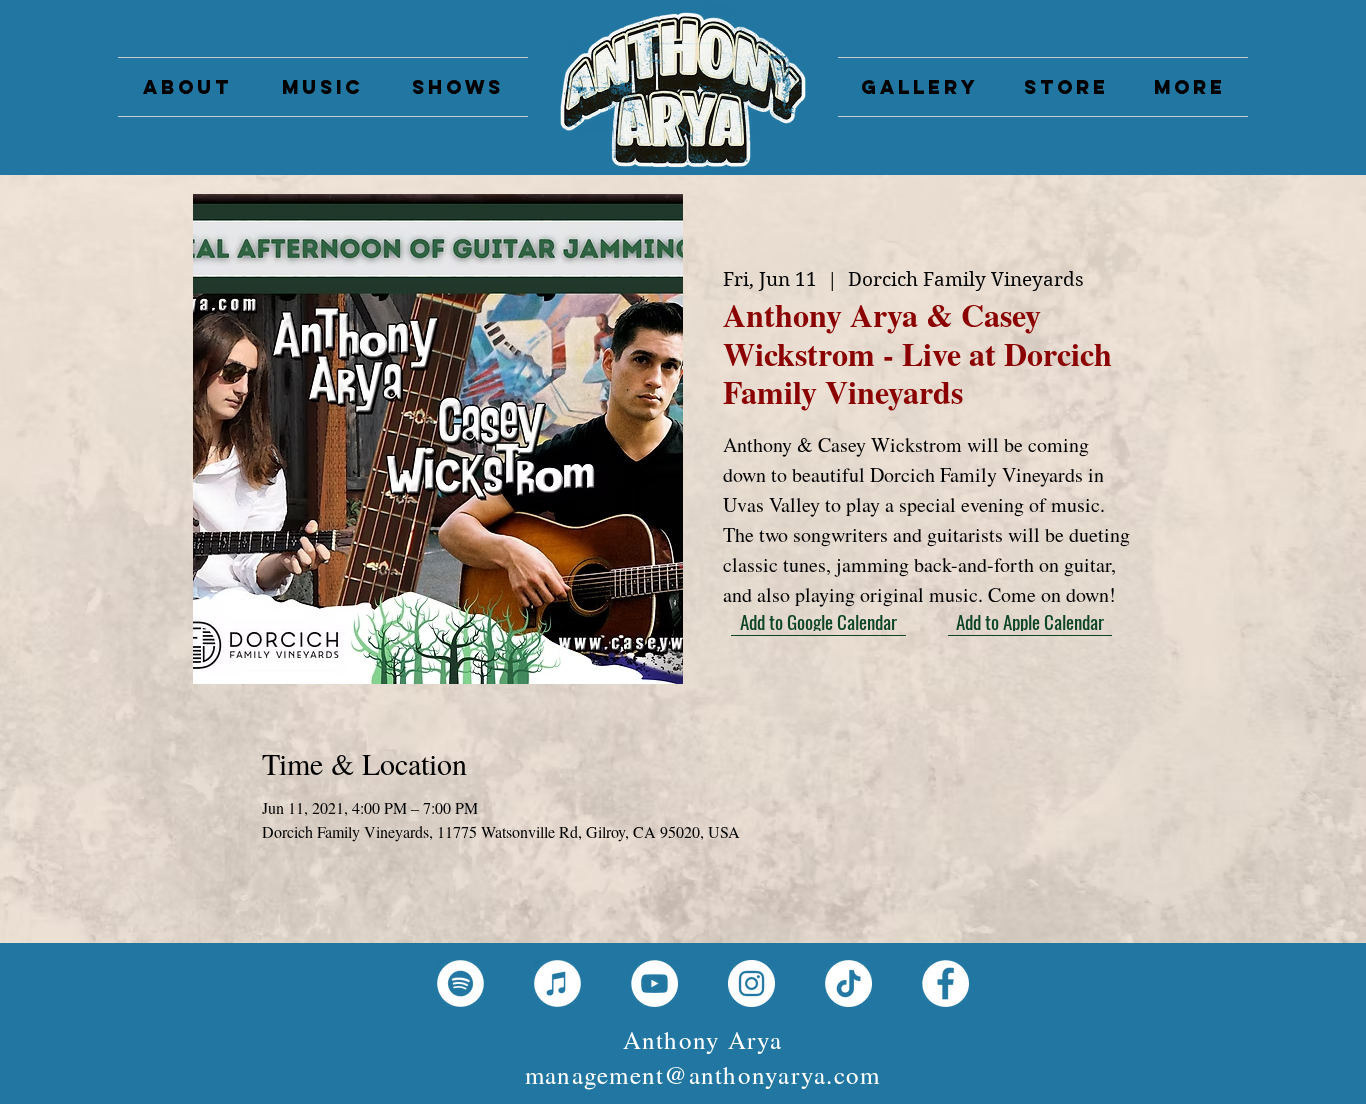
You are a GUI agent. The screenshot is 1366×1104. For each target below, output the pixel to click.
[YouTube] (654, 983)
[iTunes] (557, 983)
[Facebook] (945, 983)
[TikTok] (848, 983)
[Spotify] (460, 983)
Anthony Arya (703, 1039)
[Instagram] (751, 983)
